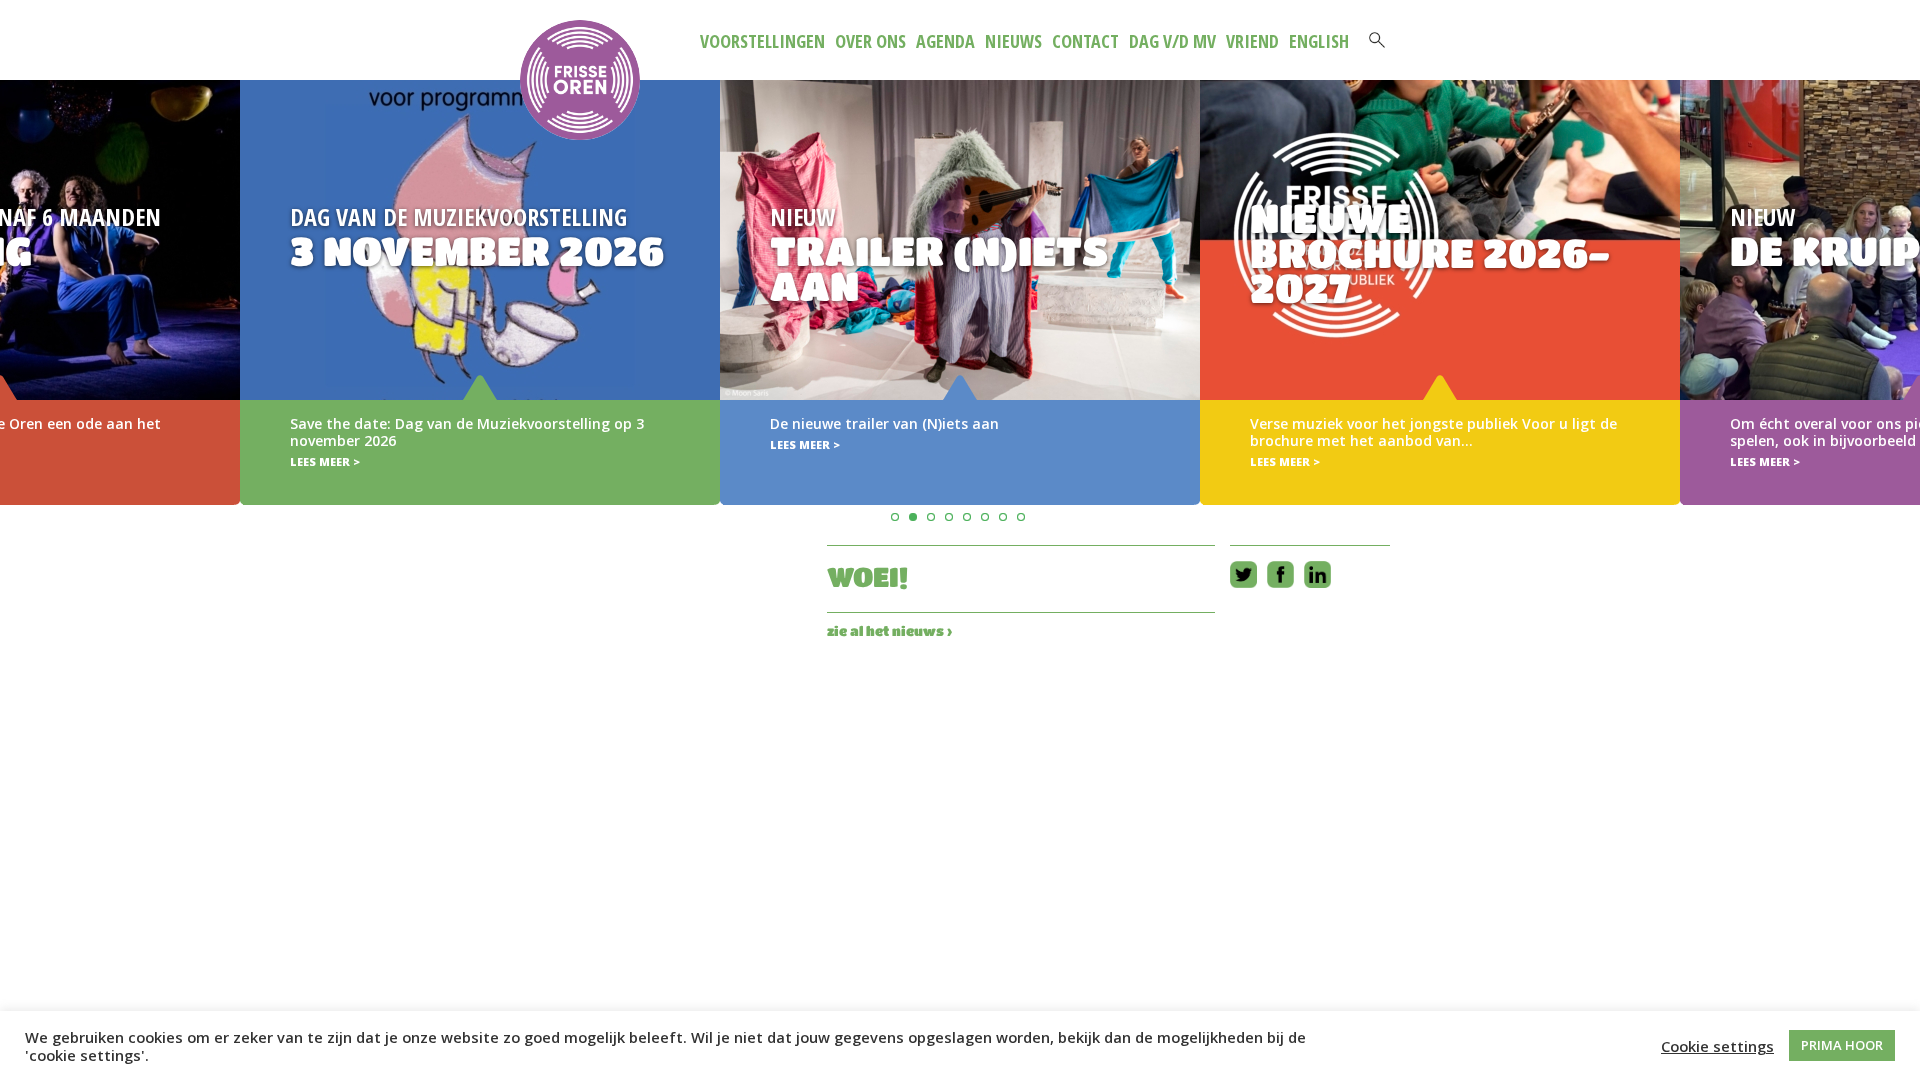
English (1319, 41)
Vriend (1252, 41)
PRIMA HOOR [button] (1842, 1045)
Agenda (945, 41)
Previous (18, 263)
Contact (1085, 41)
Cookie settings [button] (1717, 1046)
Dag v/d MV (1172, 41)
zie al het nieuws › (889, 630)
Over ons (870, 41)
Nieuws (1013, 41)
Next (1901, 263)
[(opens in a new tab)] (960, 292)
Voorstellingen (762, 41)
